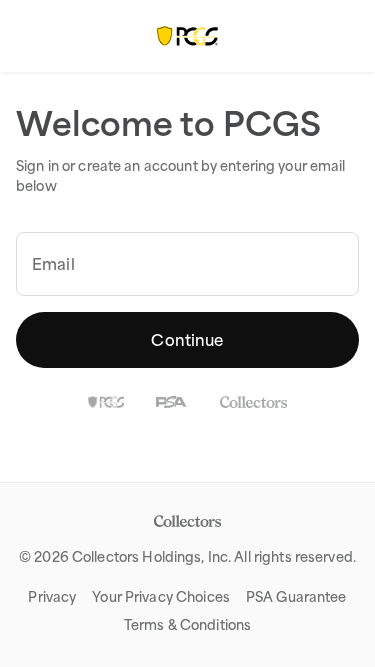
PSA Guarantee (296, 597)
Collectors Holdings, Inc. (151, 557)
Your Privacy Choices (161, 597)
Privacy (52, 597)
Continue (187, 340)
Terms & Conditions (187, 625)
